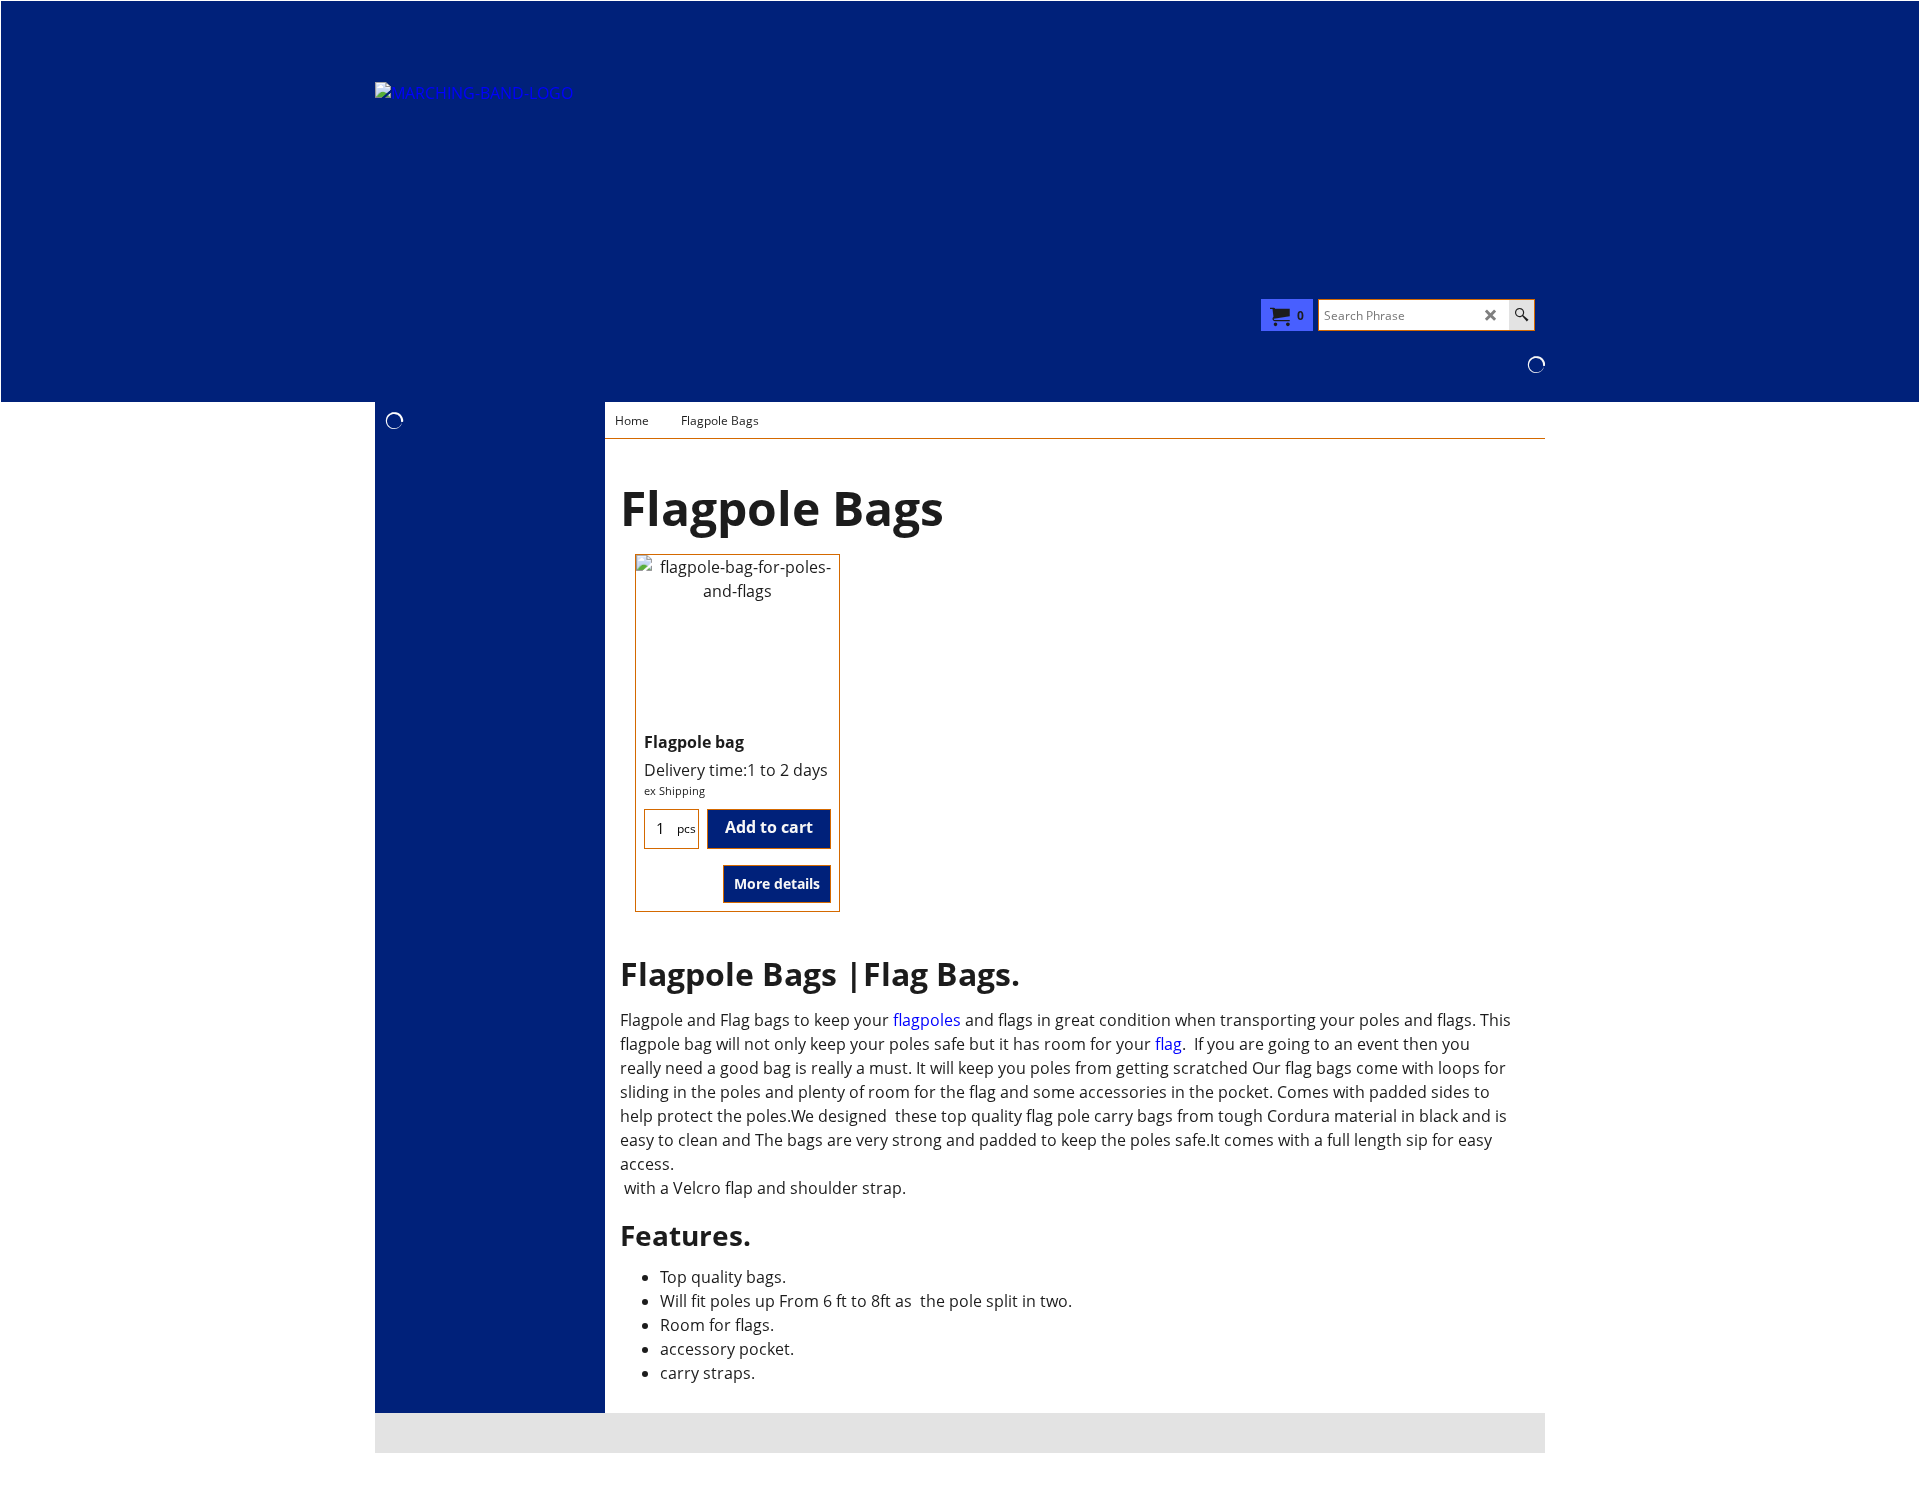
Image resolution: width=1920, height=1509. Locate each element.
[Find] (1521, 315)
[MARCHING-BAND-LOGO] (550, 211)
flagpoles (927, 1020)
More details (777, 883)
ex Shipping (674, 790)
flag (1166, 1044)
